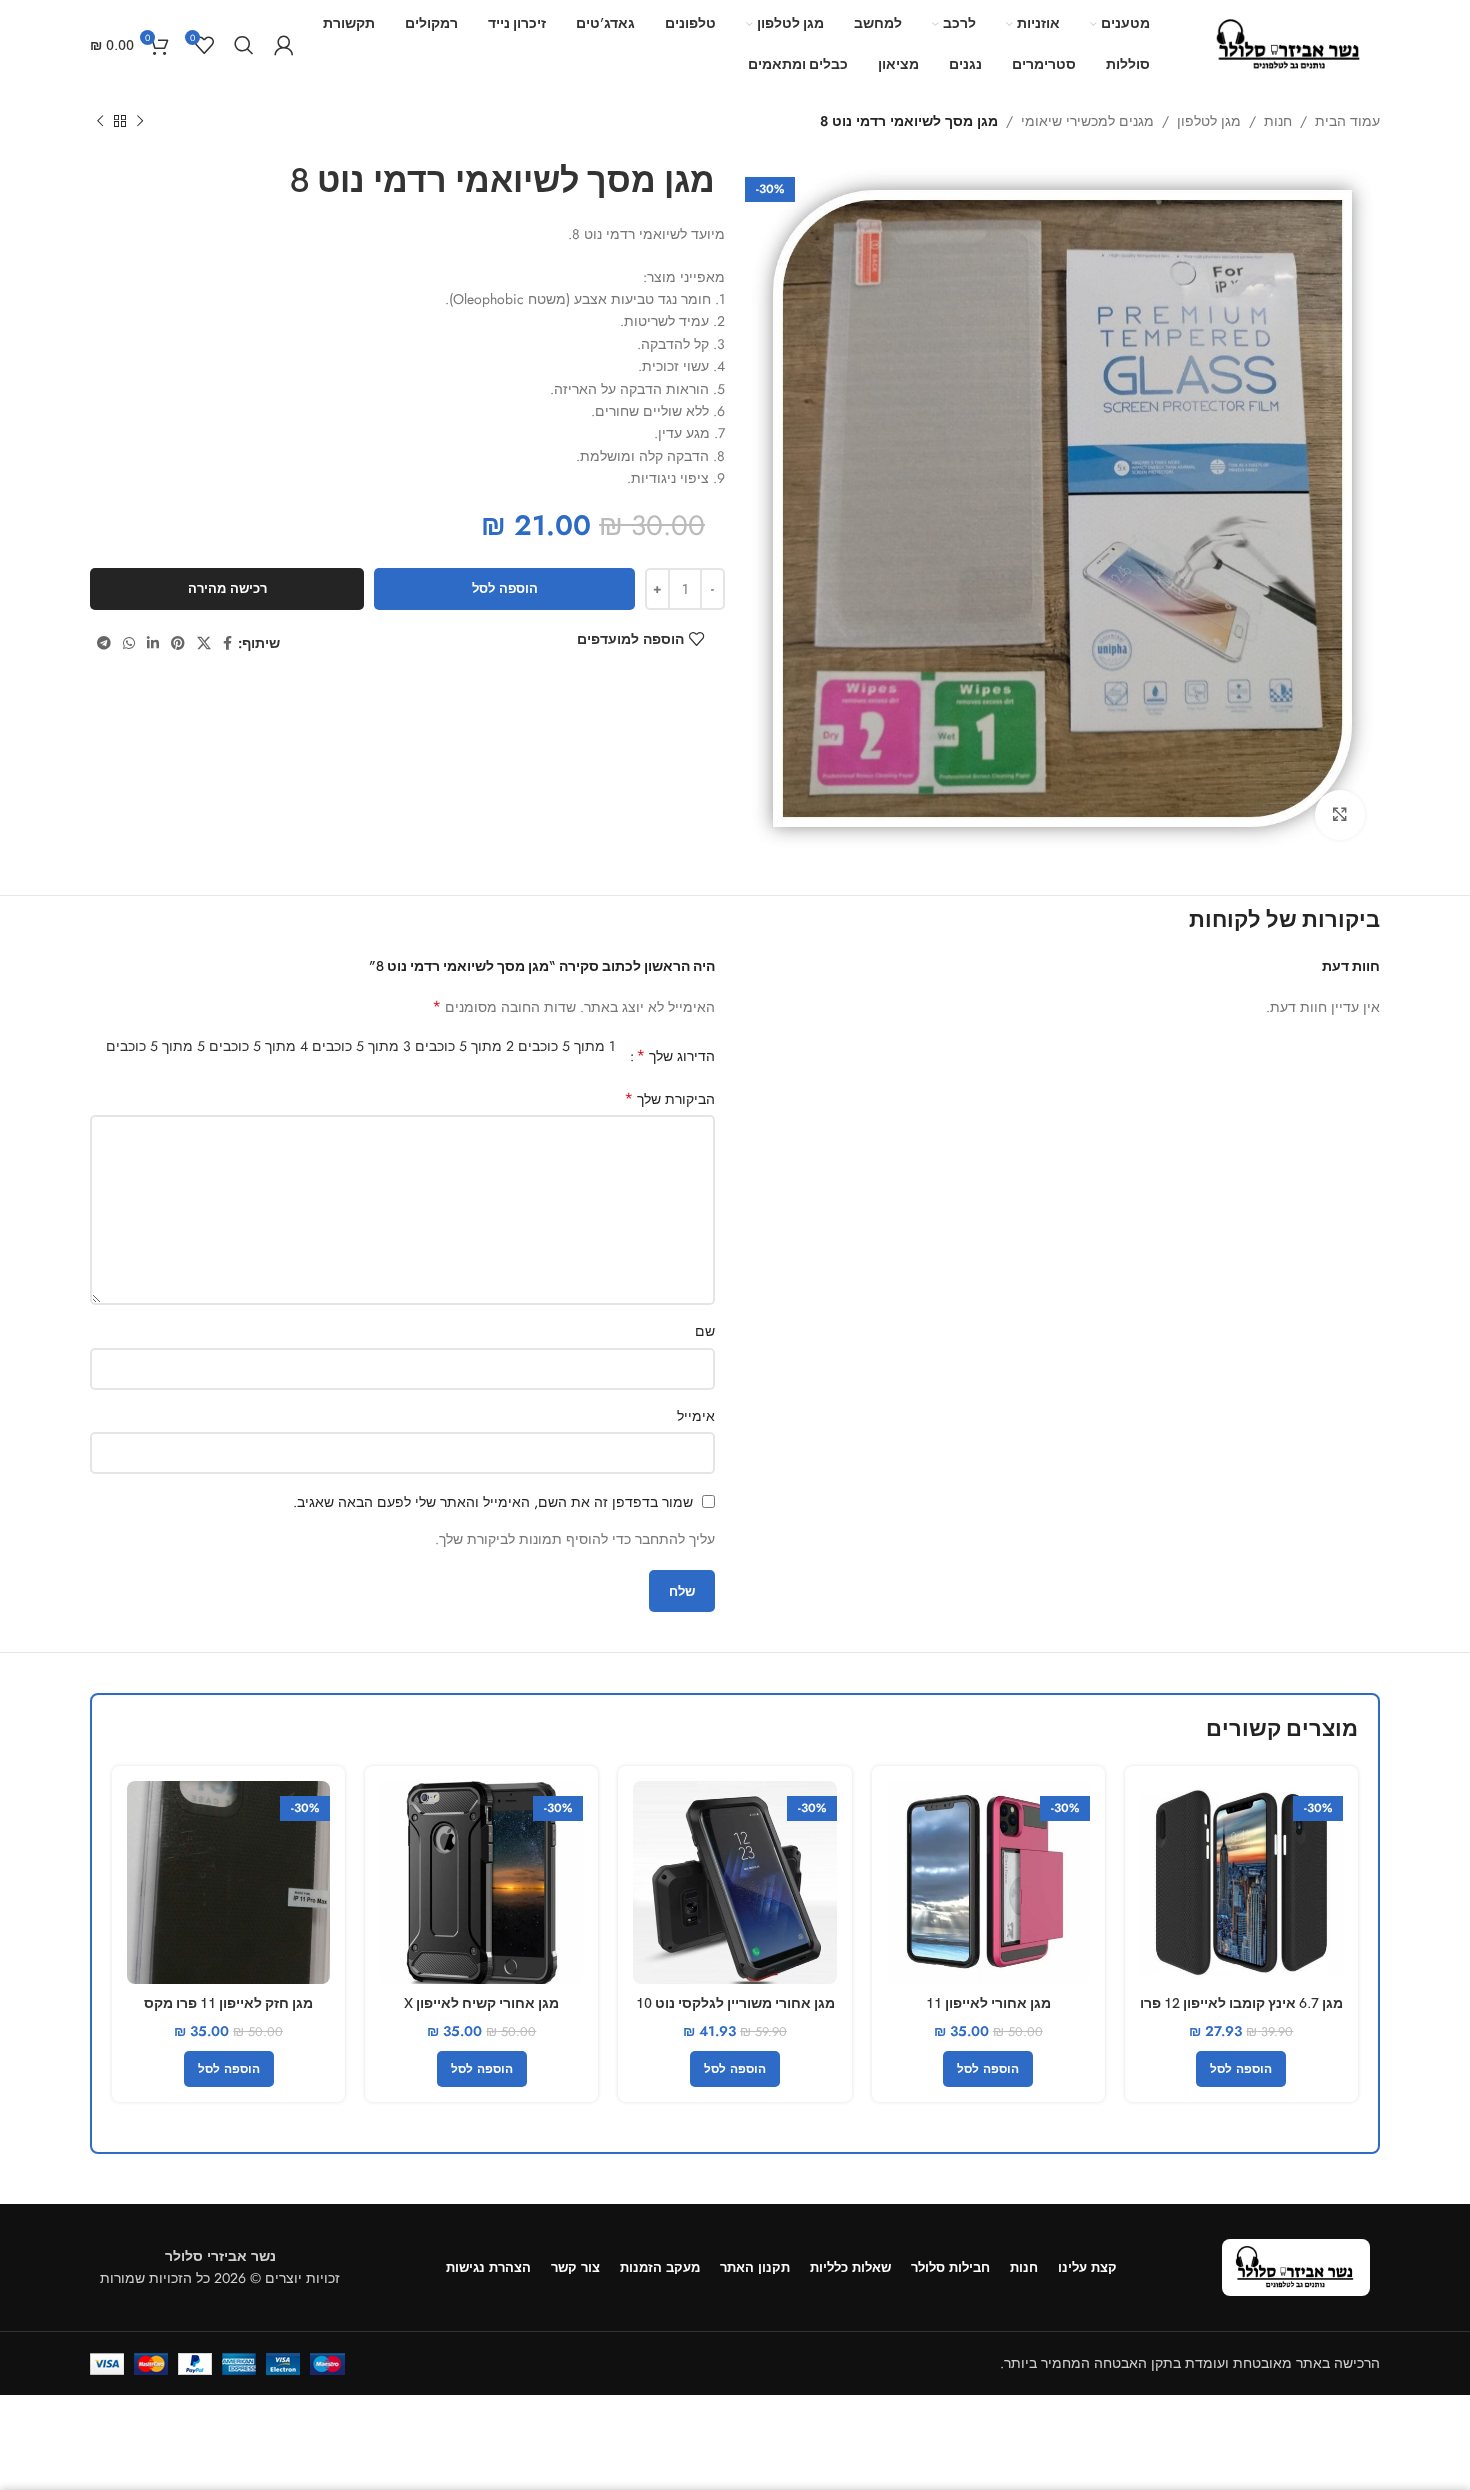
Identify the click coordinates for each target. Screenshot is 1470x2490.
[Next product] (100, 122)
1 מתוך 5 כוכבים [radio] (566, 1046)
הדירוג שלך (675, 1056)
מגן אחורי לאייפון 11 (988, 2003)
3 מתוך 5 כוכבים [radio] (361, 1046)
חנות (1278, 121)
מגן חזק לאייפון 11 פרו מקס (228, 2003)
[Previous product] (140, 122)
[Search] (244, 45)
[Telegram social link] (104, 643)
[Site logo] (1290, 43)
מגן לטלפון (1209, 121)
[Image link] (1296, 2266)
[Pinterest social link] (178, 643)
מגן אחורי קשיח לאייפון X (481, 2003)
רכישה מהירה (227, 588)
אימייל (696, 1416)
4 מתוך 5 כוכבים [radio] (258, 1046)
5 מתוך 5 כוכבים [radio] (155, 1046)
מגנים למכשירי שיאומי (1087, 121)
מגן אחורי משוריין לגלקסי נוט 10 (735, 2003)
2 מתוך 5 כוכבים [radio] (464, 1046)
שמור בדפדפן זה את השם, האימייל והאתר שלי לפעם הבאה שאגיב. (493, 1502)
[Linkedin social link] (153, 643)
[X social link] (204, 643)
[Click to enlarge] (1340, 815)
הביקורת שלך (669, 1099)
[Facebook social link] (227, 643)
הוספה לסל (505, 588)
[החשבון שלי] (284, 45)
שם (705, 1331)
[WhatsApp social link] (129, 643)
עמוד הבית (1347, 121)
